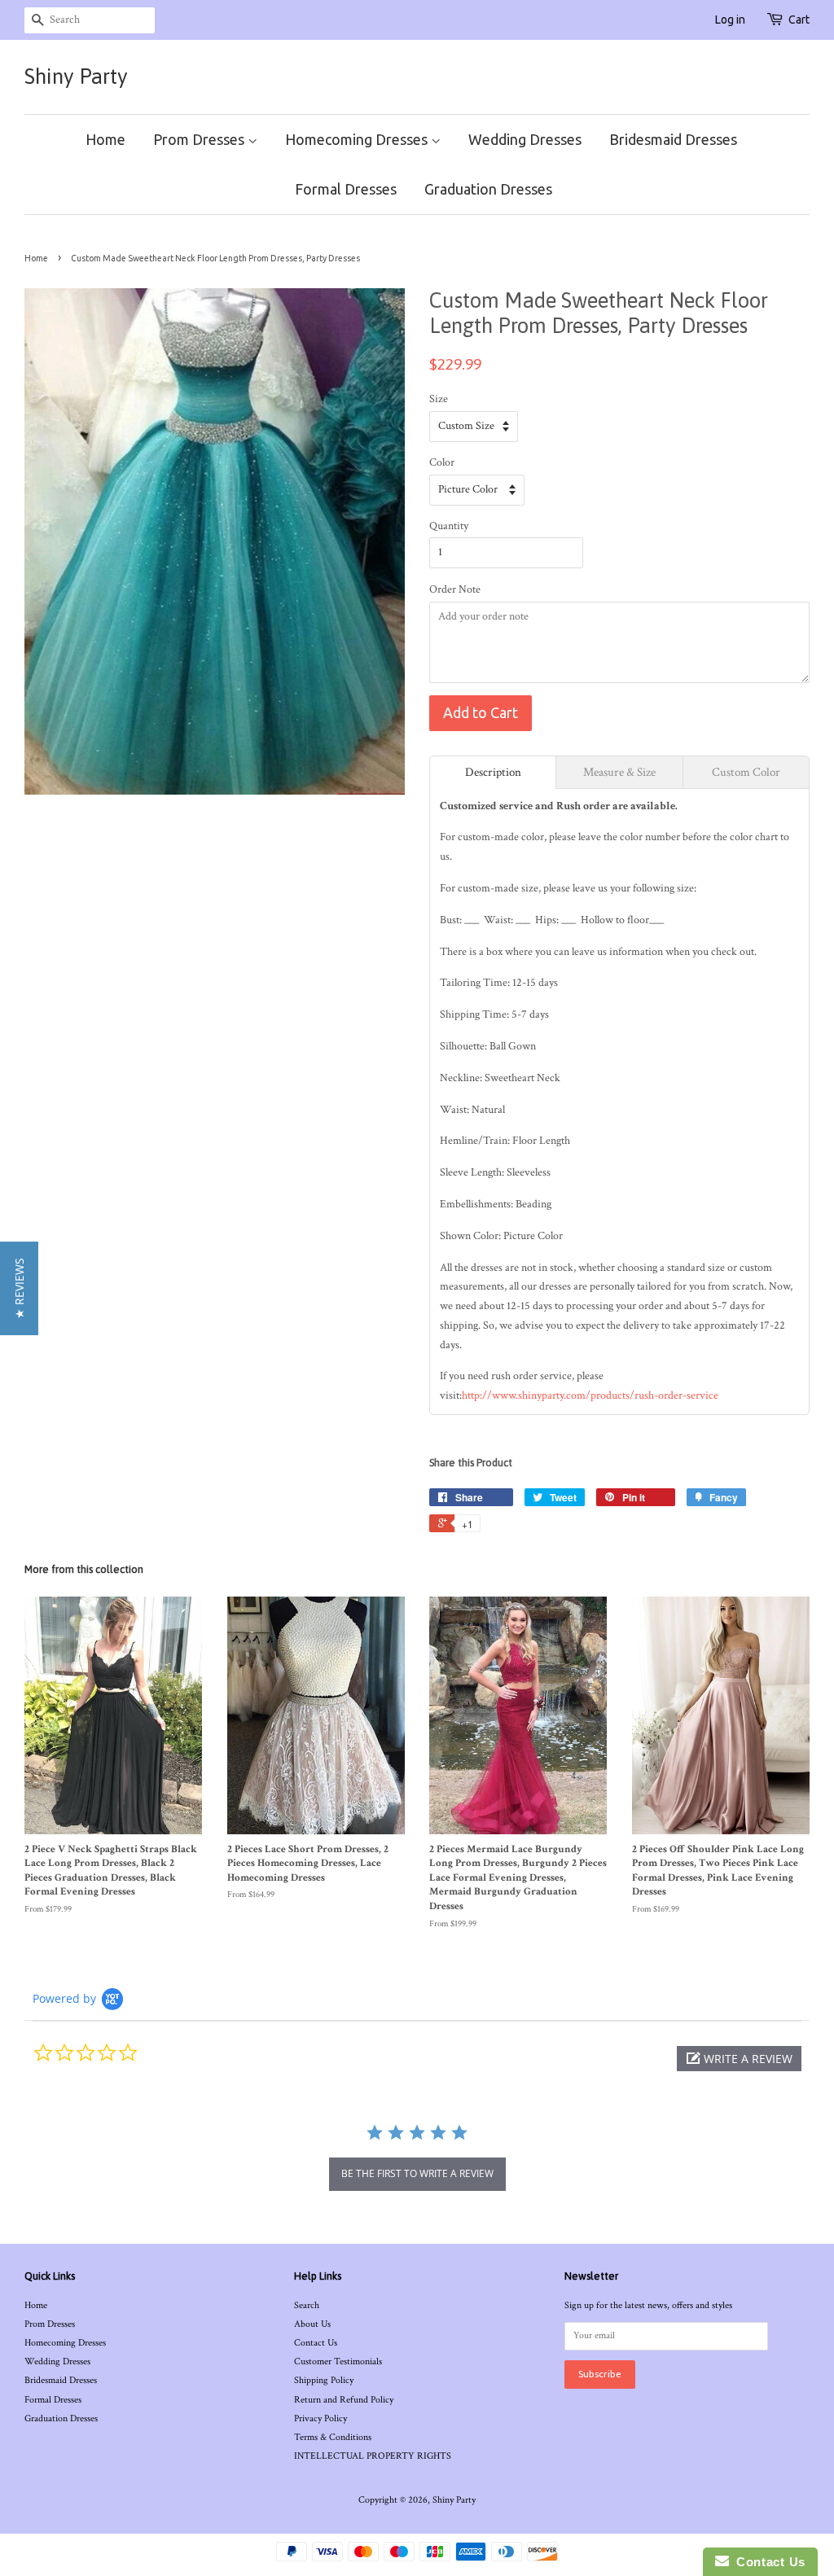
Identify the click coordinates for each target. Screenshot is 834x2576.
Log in (730, 20)
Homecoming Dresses (358, 139)
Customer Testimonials (338, 2361)
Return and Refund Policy (344, 2400)
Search (307, 2305)
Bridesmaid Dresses (673, 139)
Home (105, 139)
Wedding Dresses (525, 139)
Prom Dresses (200, 139)
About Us (312, 2324)
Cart (799, 20)
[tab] (493, 772)
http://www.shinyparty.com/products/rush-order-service (590, 1395)
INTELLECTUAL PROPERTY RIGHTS (373, 2456)
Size (439, 399)
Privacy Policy (320, 2418)
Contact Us (316, 2343)
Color (442, 462)
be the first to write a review (417, 2173)
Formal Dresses (346, 189)
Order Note (455, 589)
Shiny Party (76, 77)
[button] (739, 2059)
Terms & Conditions (333, 2437)
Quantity (449, 526)
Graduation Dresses (488, 189)
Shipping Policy (324, 2380)
